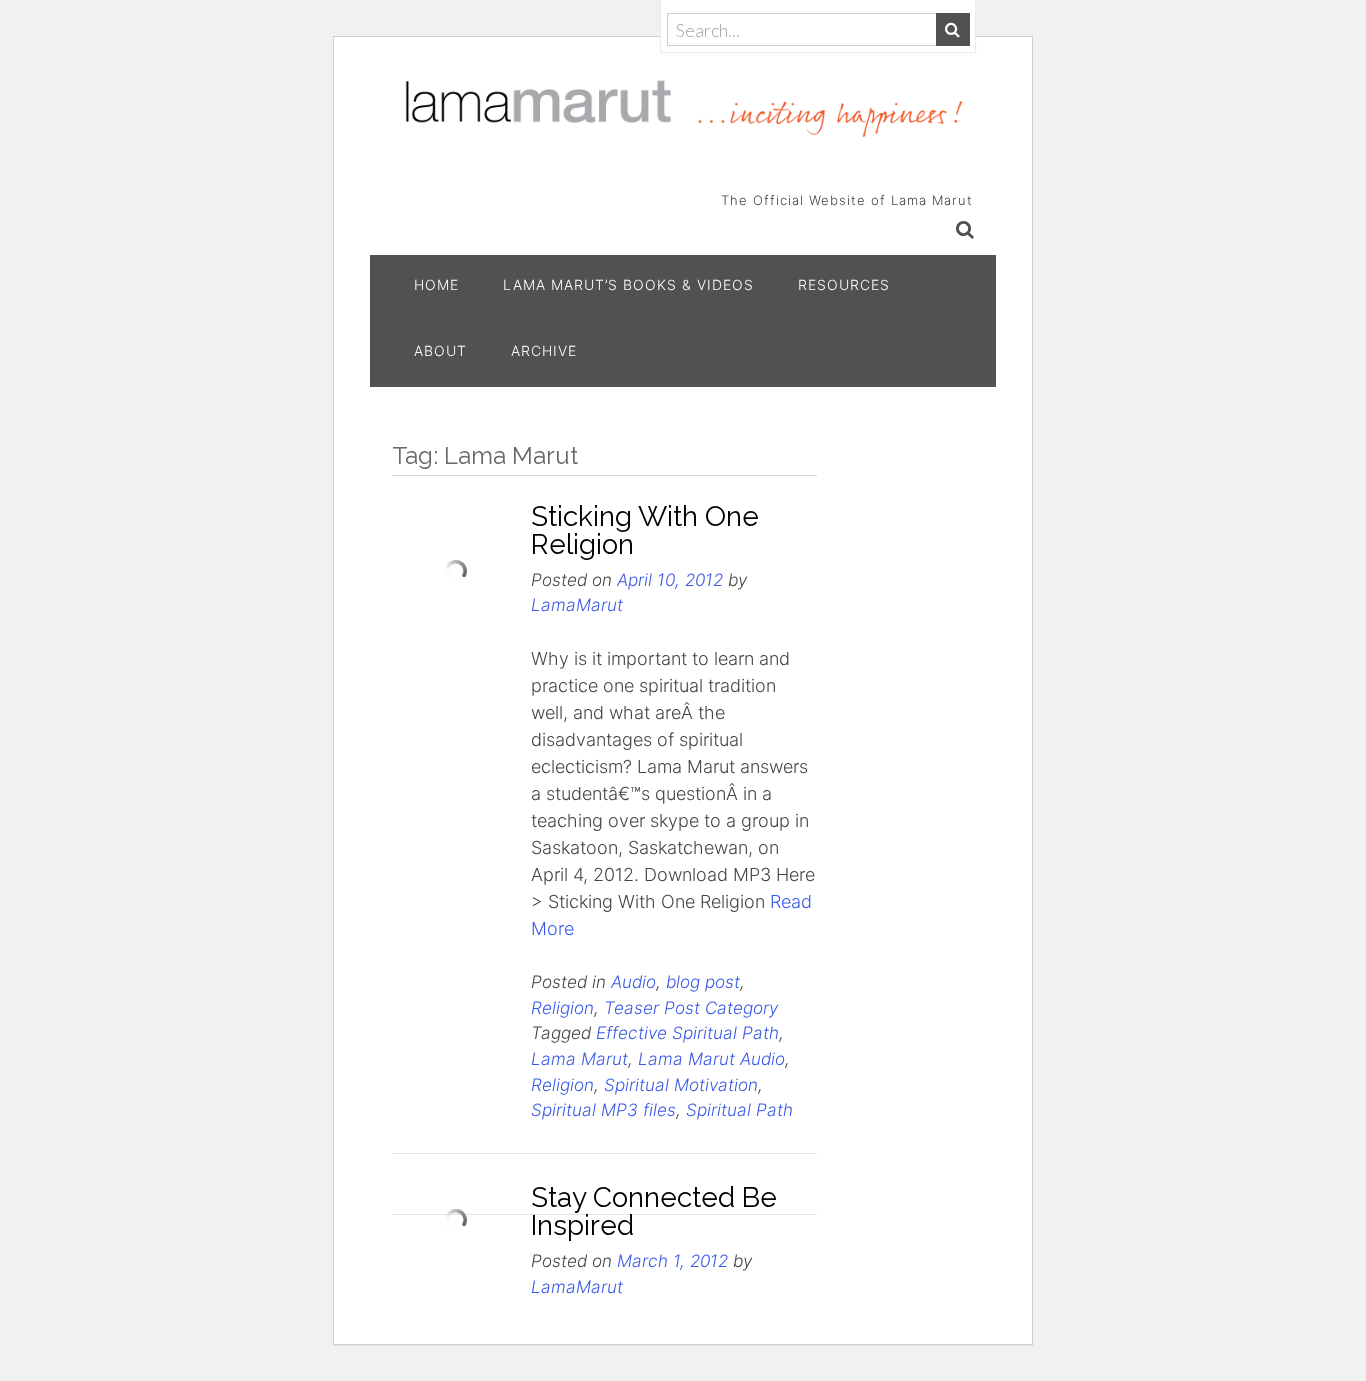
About (440, 350)
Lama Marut (579, 1058)
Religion (562, 1007)
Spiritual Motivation (681, 1084)
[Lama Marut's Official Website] (683, 106)
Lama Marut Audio (711, 1058)
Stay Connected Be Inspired (654, 1211)
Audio (633, 981)
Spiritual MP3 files (603, 1109)
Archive (544, 350)
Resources (844, 284)
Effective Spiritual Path (687, 1032)
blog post (703, 981)
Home (436, 284)
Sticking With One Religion (645, 530)
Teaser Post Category (691, 1007)
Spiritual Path (739, 1109)
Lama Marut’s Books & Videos (628, 284)
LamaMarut (577, 604)
